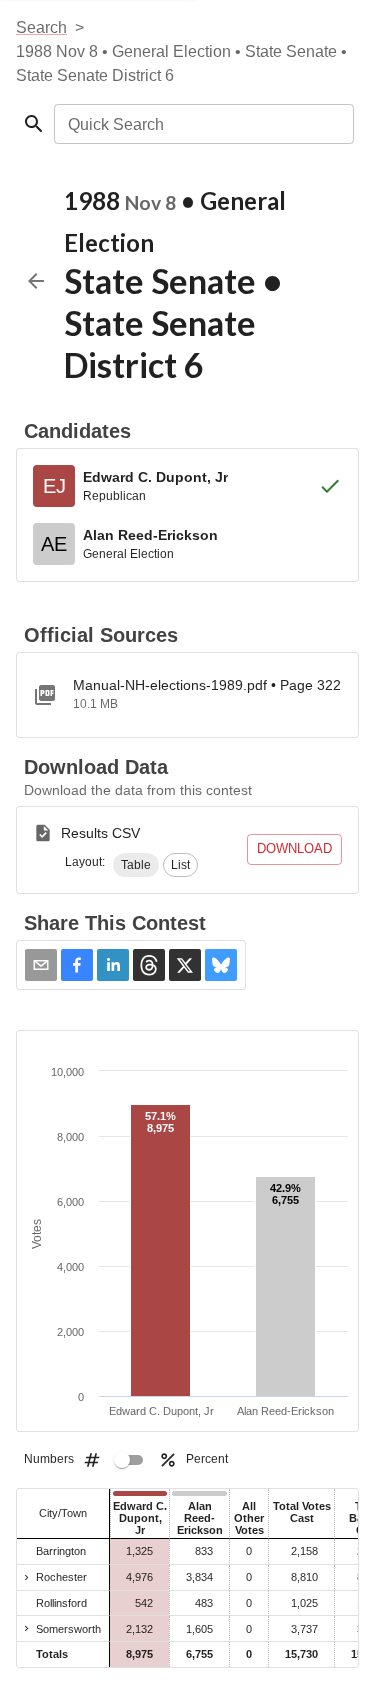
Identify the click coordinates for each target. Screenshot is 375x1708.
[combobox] (202, 124)
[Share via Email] (41, 965)
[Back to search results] (36, 281)
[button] (136, 865)
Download (294, 848)
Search (41, 27)
